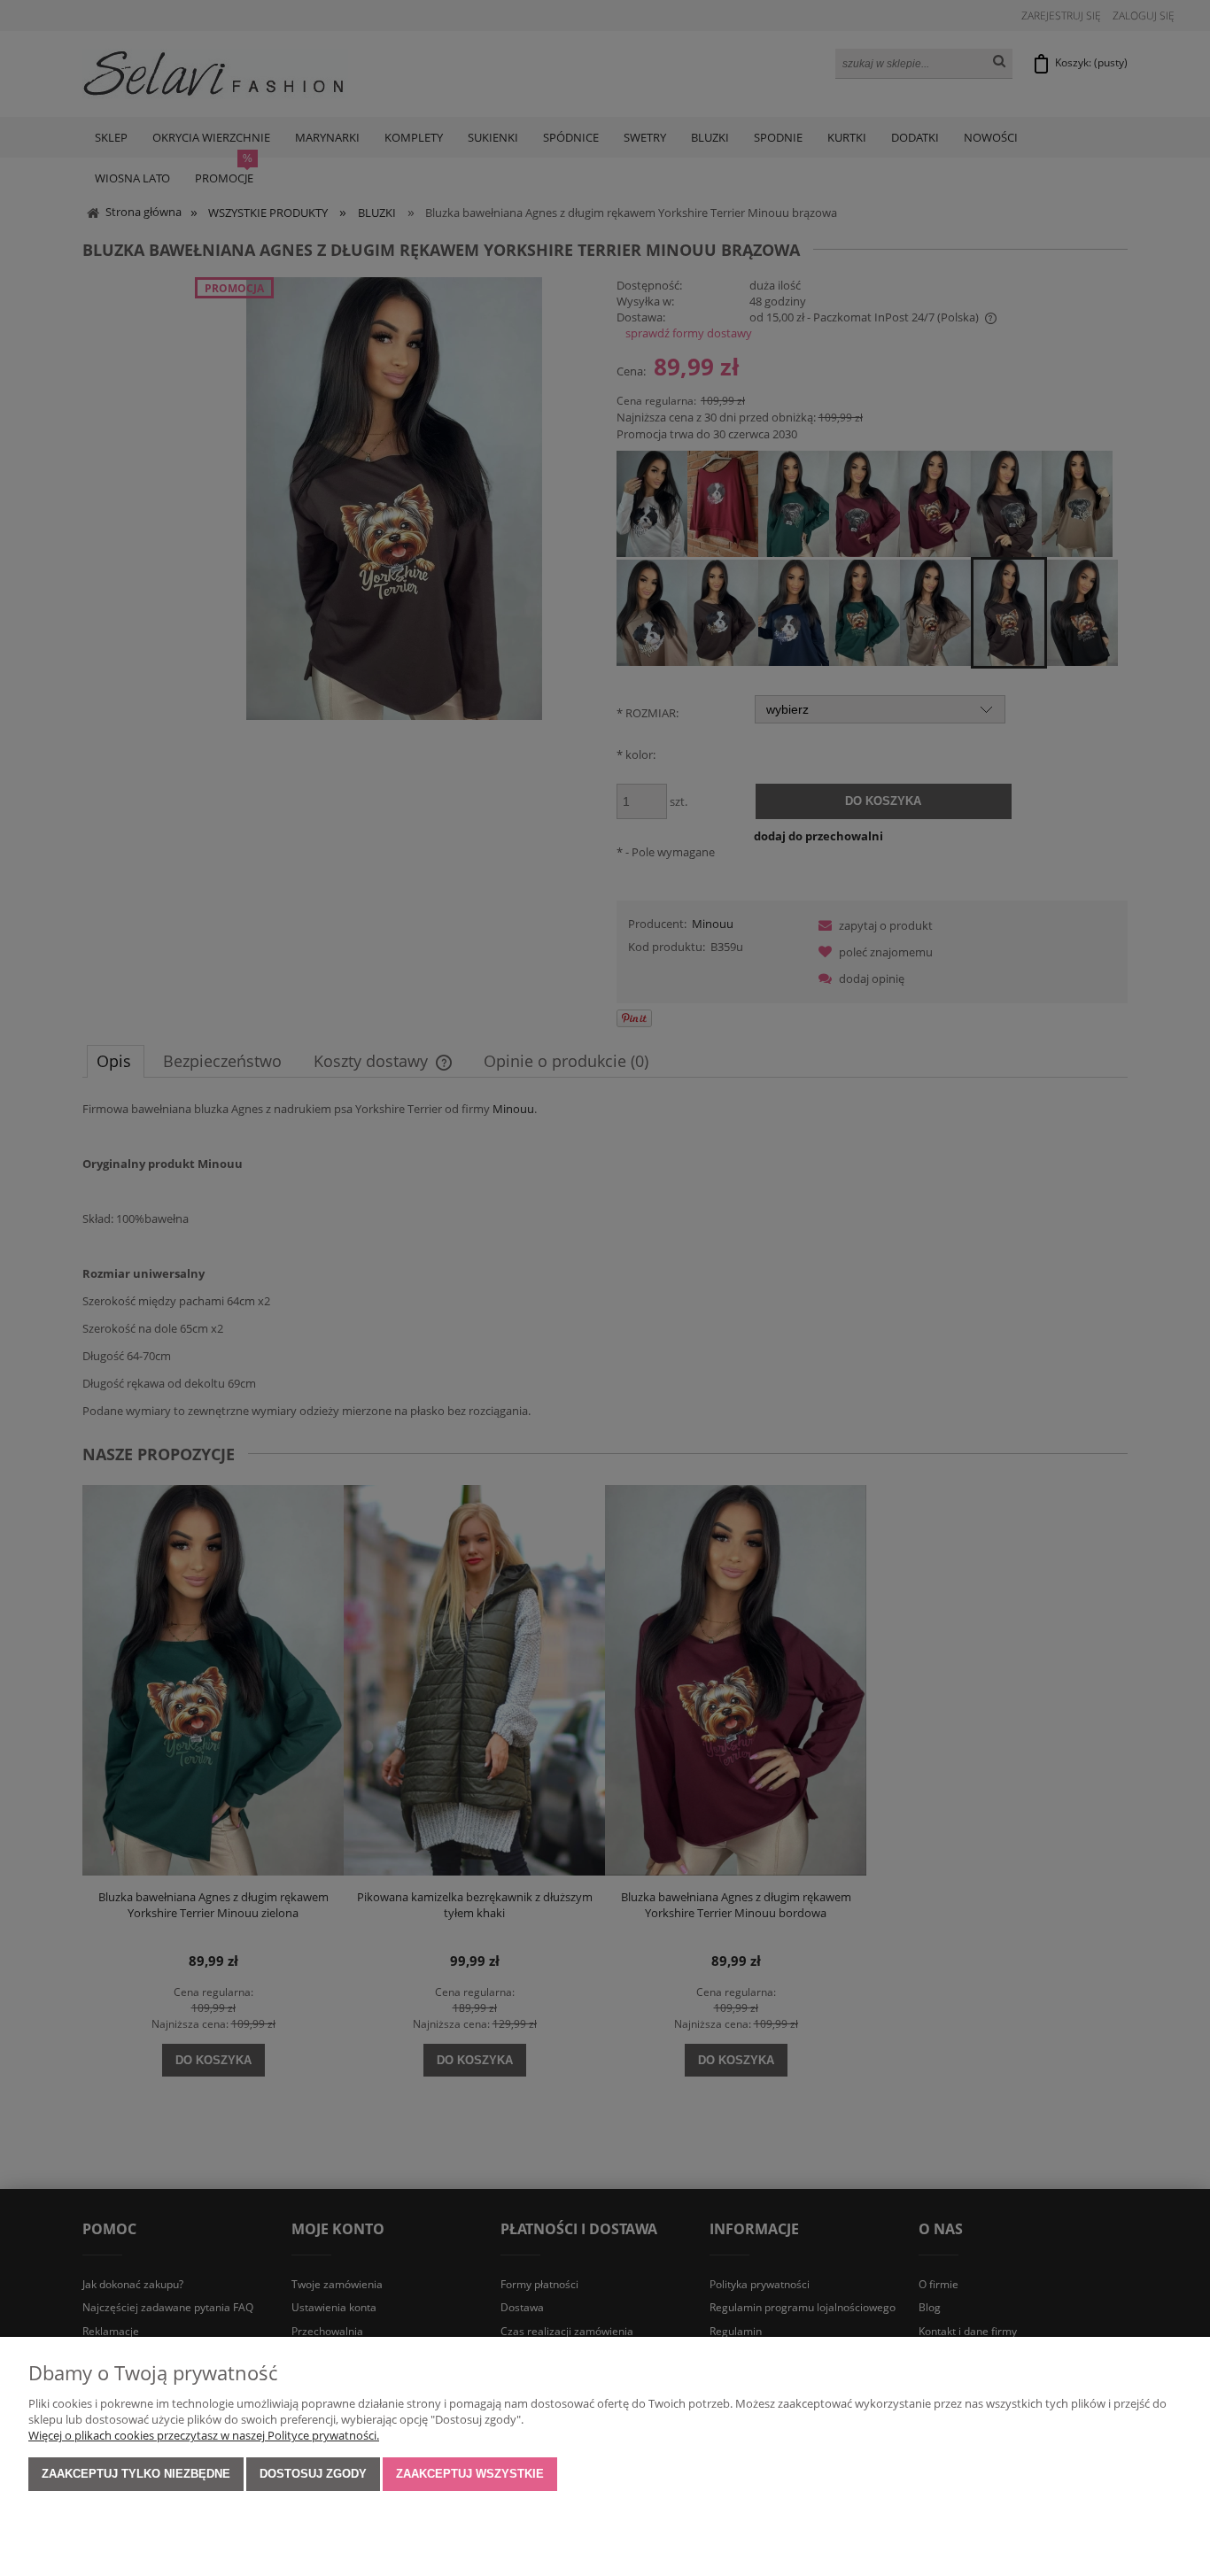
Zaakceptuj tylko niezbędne (136, 2474)
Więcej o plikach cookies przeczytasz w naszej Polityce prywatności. (204, 2435)
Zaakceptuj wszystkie (470, 2474)
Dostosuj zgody (313, 2474)
